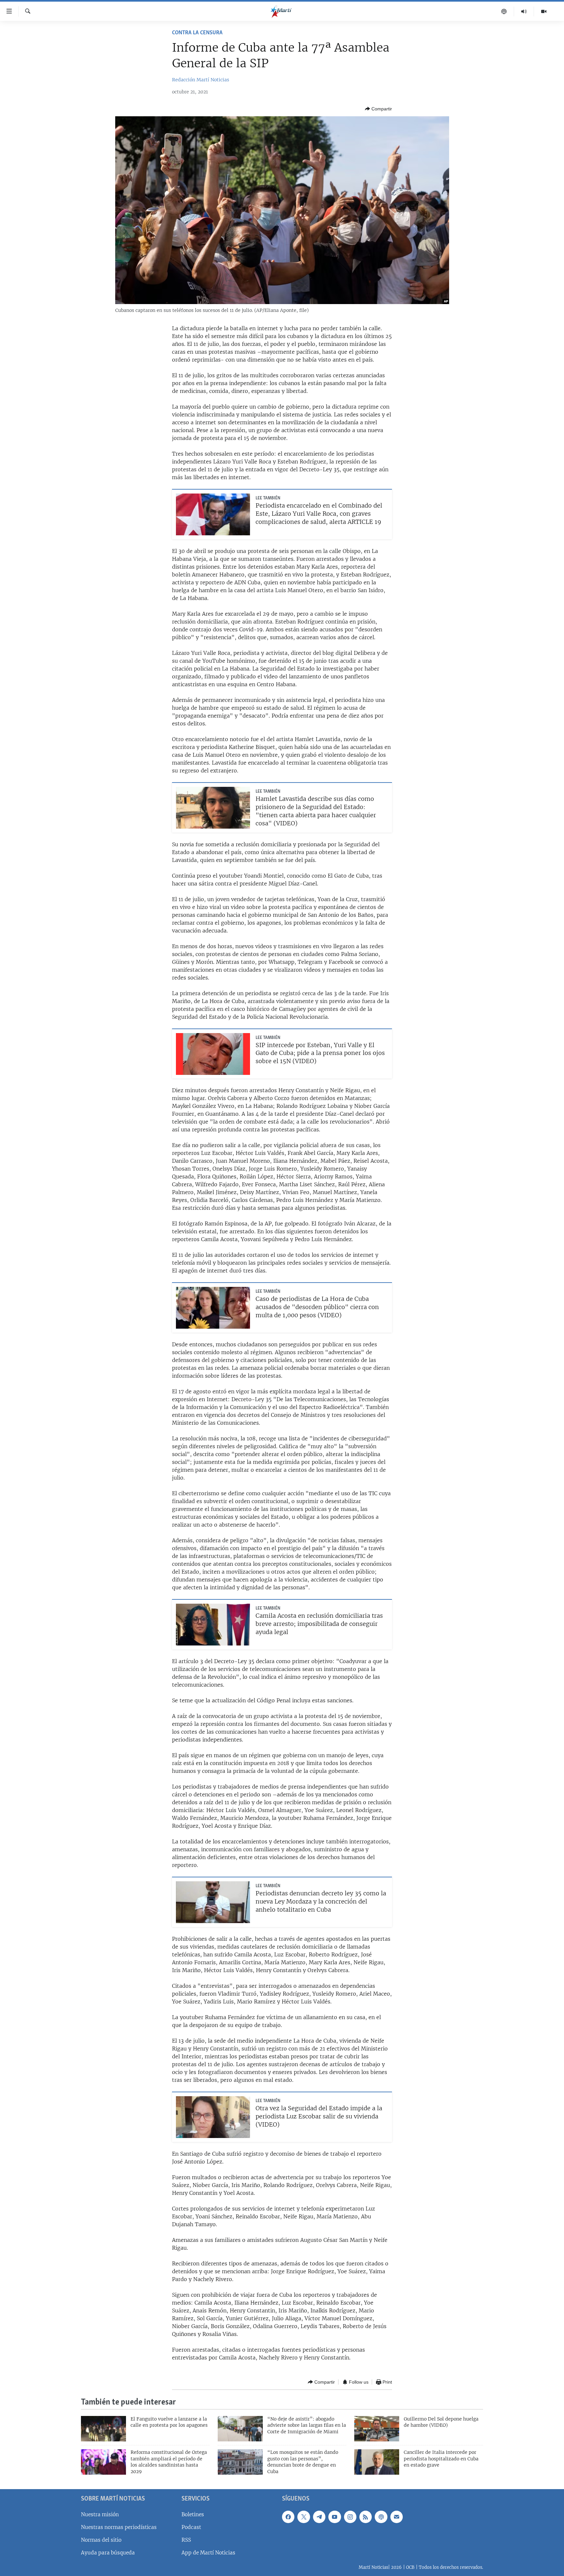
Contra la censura (197, 33)
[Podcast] (504, 11)
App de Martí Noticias (208, 2553)
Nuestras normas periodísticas (119, 2527)
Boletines (193, 2514)
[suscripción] (397, 2517)
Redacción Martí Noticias (201, 80)
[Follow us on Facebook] (288, 2517)
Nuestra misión (100, 2514)
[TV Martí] (544, 11)
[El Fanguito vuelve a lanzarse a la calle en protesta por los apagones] (103, 2429)
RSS (186, 2540)
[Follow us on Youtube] (335, 2517)
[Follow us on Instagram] (350, 2517)
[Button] (378, 109)
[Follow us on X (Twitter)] (304, 2517)
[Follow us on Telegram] (319, 2517)
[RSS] (366, 2517)
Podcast (191, 2527)
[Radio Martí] (524, 11)
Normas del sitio (101, 2540)
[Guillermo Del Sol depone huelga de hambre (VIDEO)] (377, 2429)
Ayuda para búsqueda (108, 2553)
